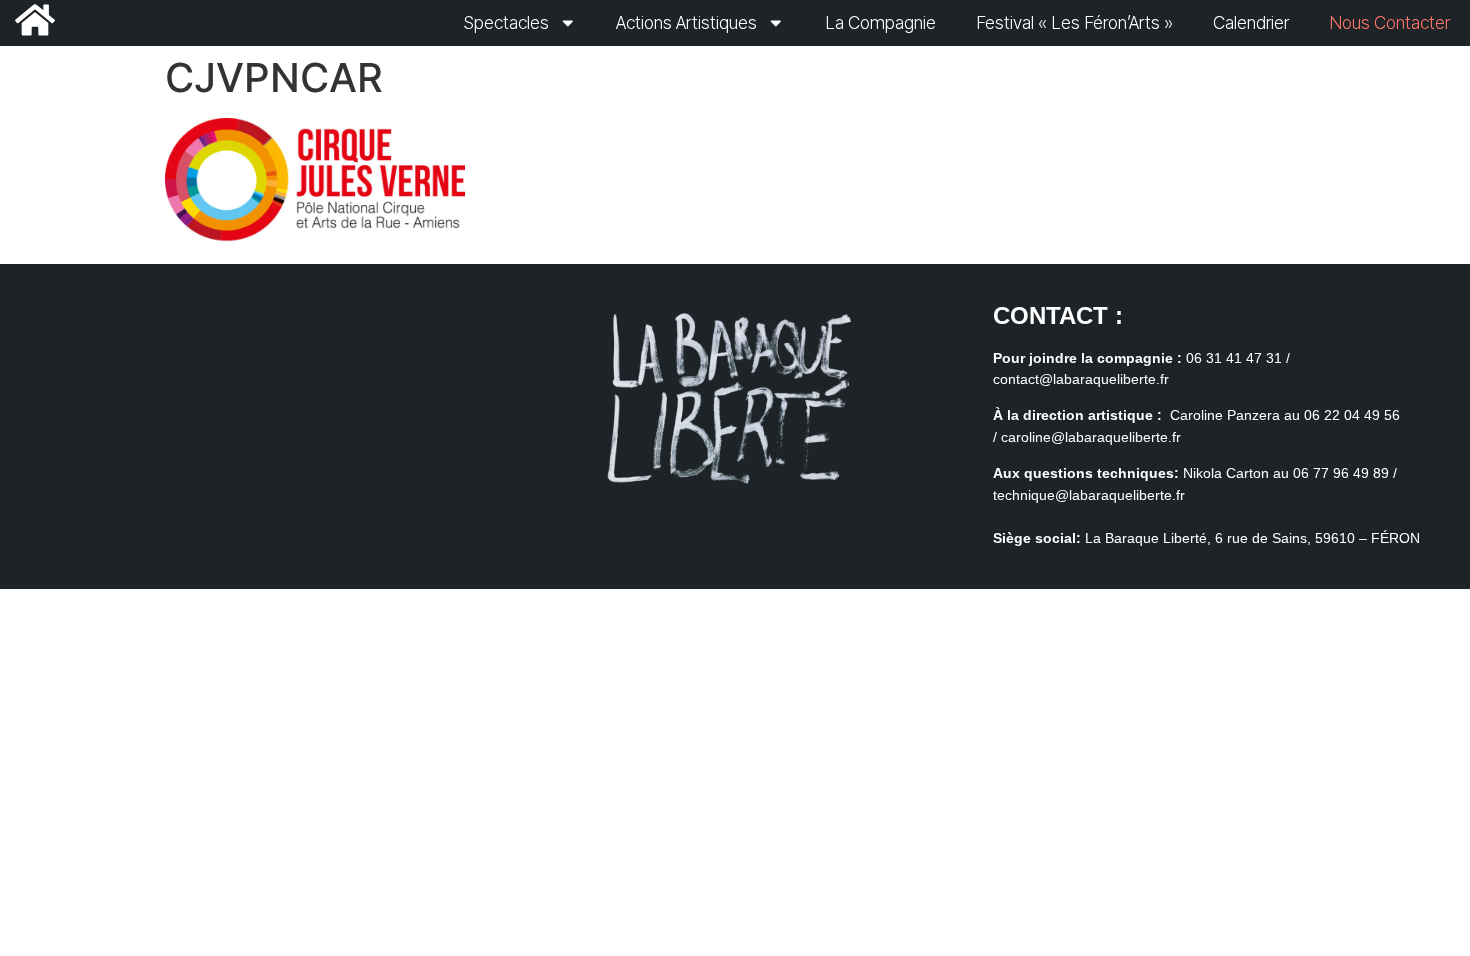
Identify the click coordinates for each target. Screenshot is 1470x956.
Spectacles (506, 22)
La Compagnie (880, 22)
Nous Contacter (1389, 22)
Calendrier (1251, 22)
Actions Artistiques (686, 22)
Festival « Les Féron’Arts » (1074, 22)
